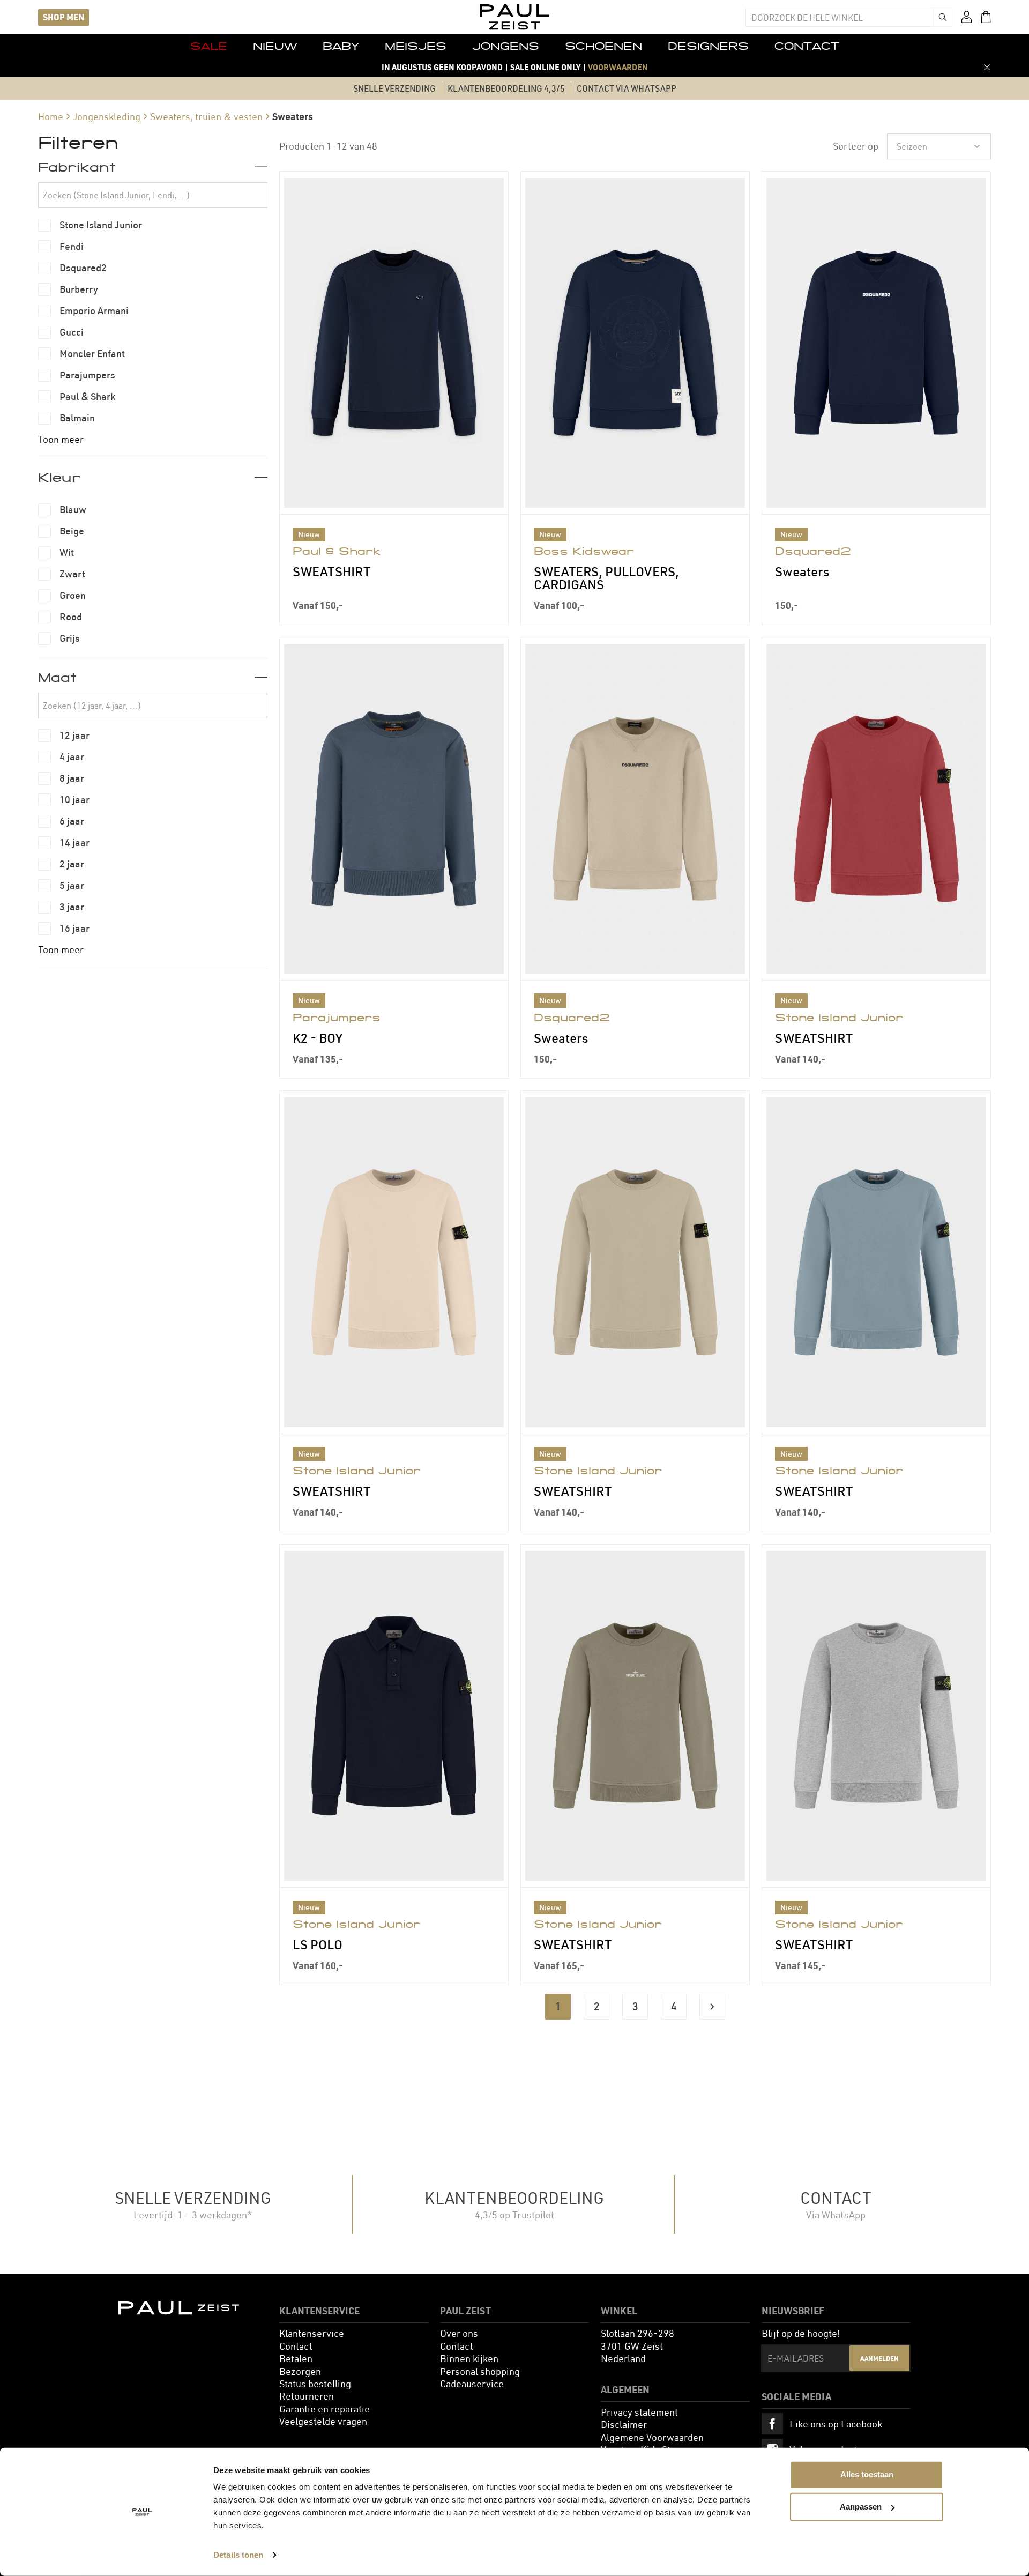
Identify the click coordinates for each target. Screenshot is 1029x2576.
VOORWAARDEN (618, 67)
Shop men (64, 17)
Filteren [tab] (78, 143)
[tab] (153, 167)
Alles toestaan (867, 2474)
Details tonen (238, 2555)
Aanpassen (861, 2507)
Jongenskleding (107, 117)
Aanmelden (879, 2358)
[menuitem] (209, 46)
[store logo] (514, 17)
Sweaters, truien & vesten (206, 117)
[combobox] (839, 17)
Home (51, 117)
